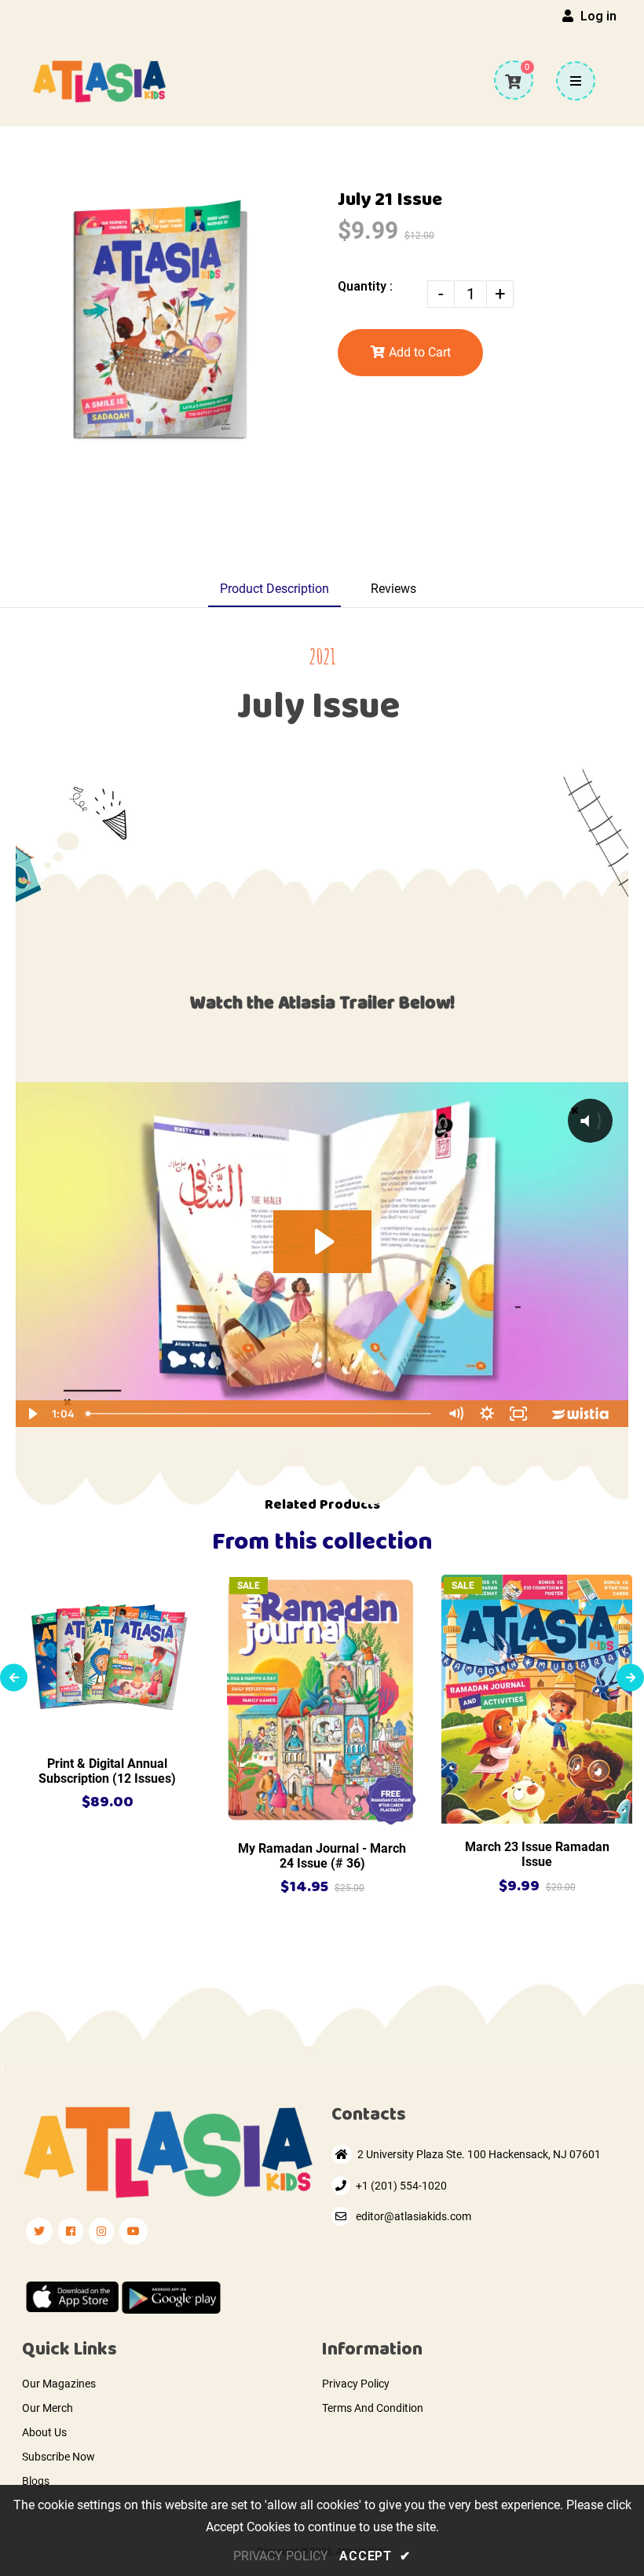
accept (375, 2556)
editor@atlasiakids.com (413, 2216)
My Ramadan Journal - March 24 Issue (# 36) (322, 1856)
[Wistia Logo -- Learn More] (581, 1414)
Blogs (36, 2481)
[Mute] (456, 1414)
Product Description (274, 589)
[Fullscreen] (518, 1414)
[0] (513, 82)
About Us (44, 2432)
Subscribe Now (59, 2457)
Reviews (393, 589)
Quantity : (365, 286)
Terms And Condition (373, 2408)
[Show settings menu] (487, 1414)
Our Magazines (59, 2384)
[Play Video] (31, 1414)
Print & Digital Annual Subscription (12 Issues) (107, 1771)
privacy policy (281, 2556)
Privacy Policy (356, 2384)
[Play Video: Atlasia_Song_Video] (322, 1242)
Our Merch (48, 2408)
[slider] (260, 1414)
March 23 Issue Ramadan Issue (537, 1854)
